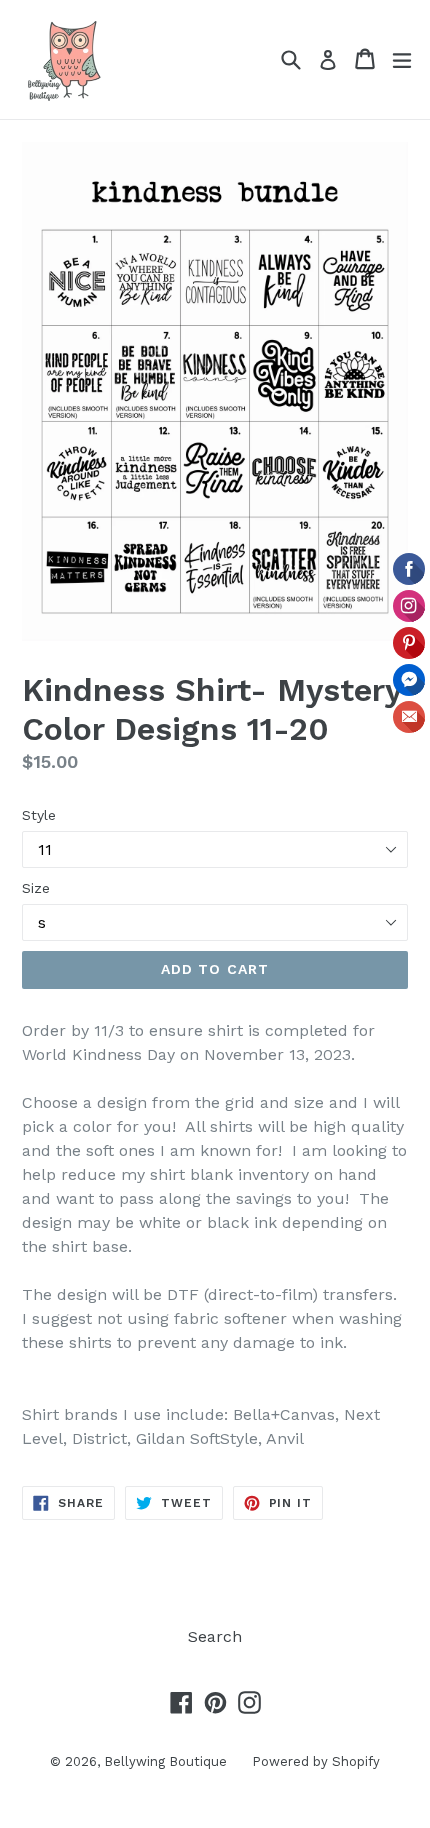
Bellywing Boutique (165, 1761)
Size (36, 888)
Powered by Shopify (316, 1761)
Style (39, 815)
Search (215, 1636)
